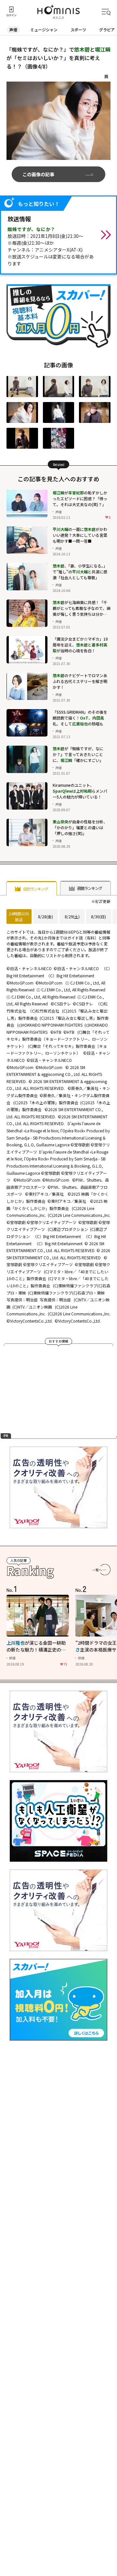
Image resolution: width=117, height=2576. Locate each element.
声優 (13, 30)
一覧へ (97, 1570)
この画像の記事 (38, 174)
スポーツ (78, 30)
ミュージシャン (44, 30)
